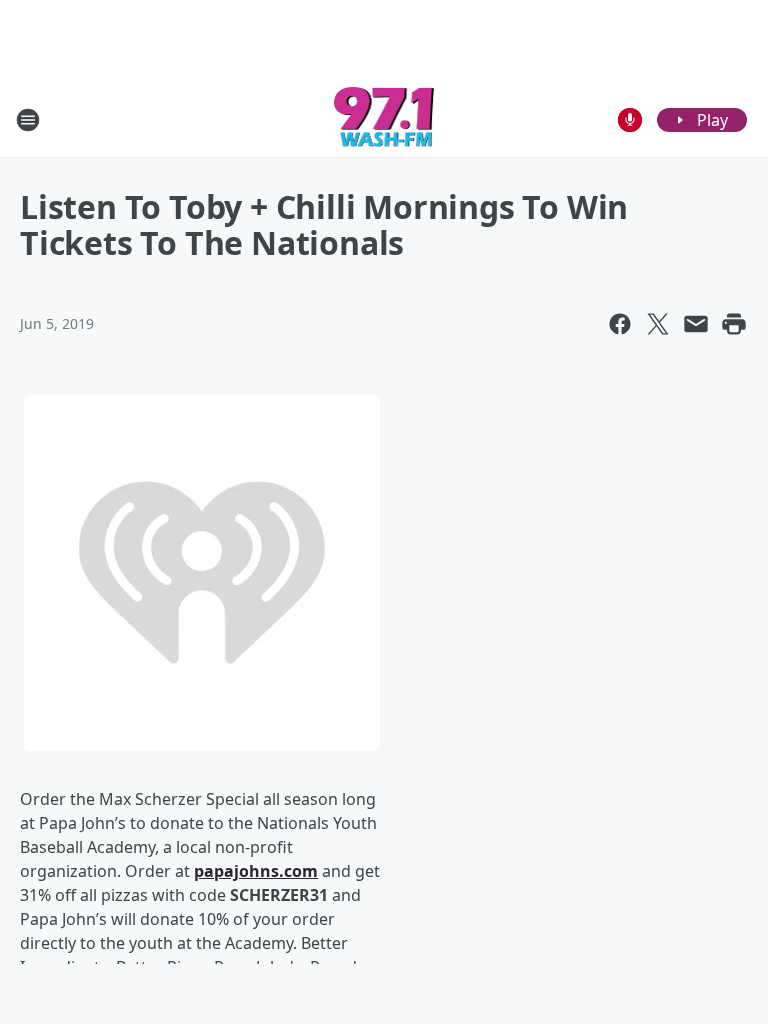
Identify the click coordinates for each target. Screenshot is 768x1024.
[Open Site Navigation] (28, 120)
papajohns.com (256, 871)
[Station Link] (384, 119)
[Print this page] (734, 324)
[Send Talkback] (630, 120)
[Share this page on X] (658, 324)
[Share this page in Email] (696, 324)
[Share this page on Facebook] (620, 324)
